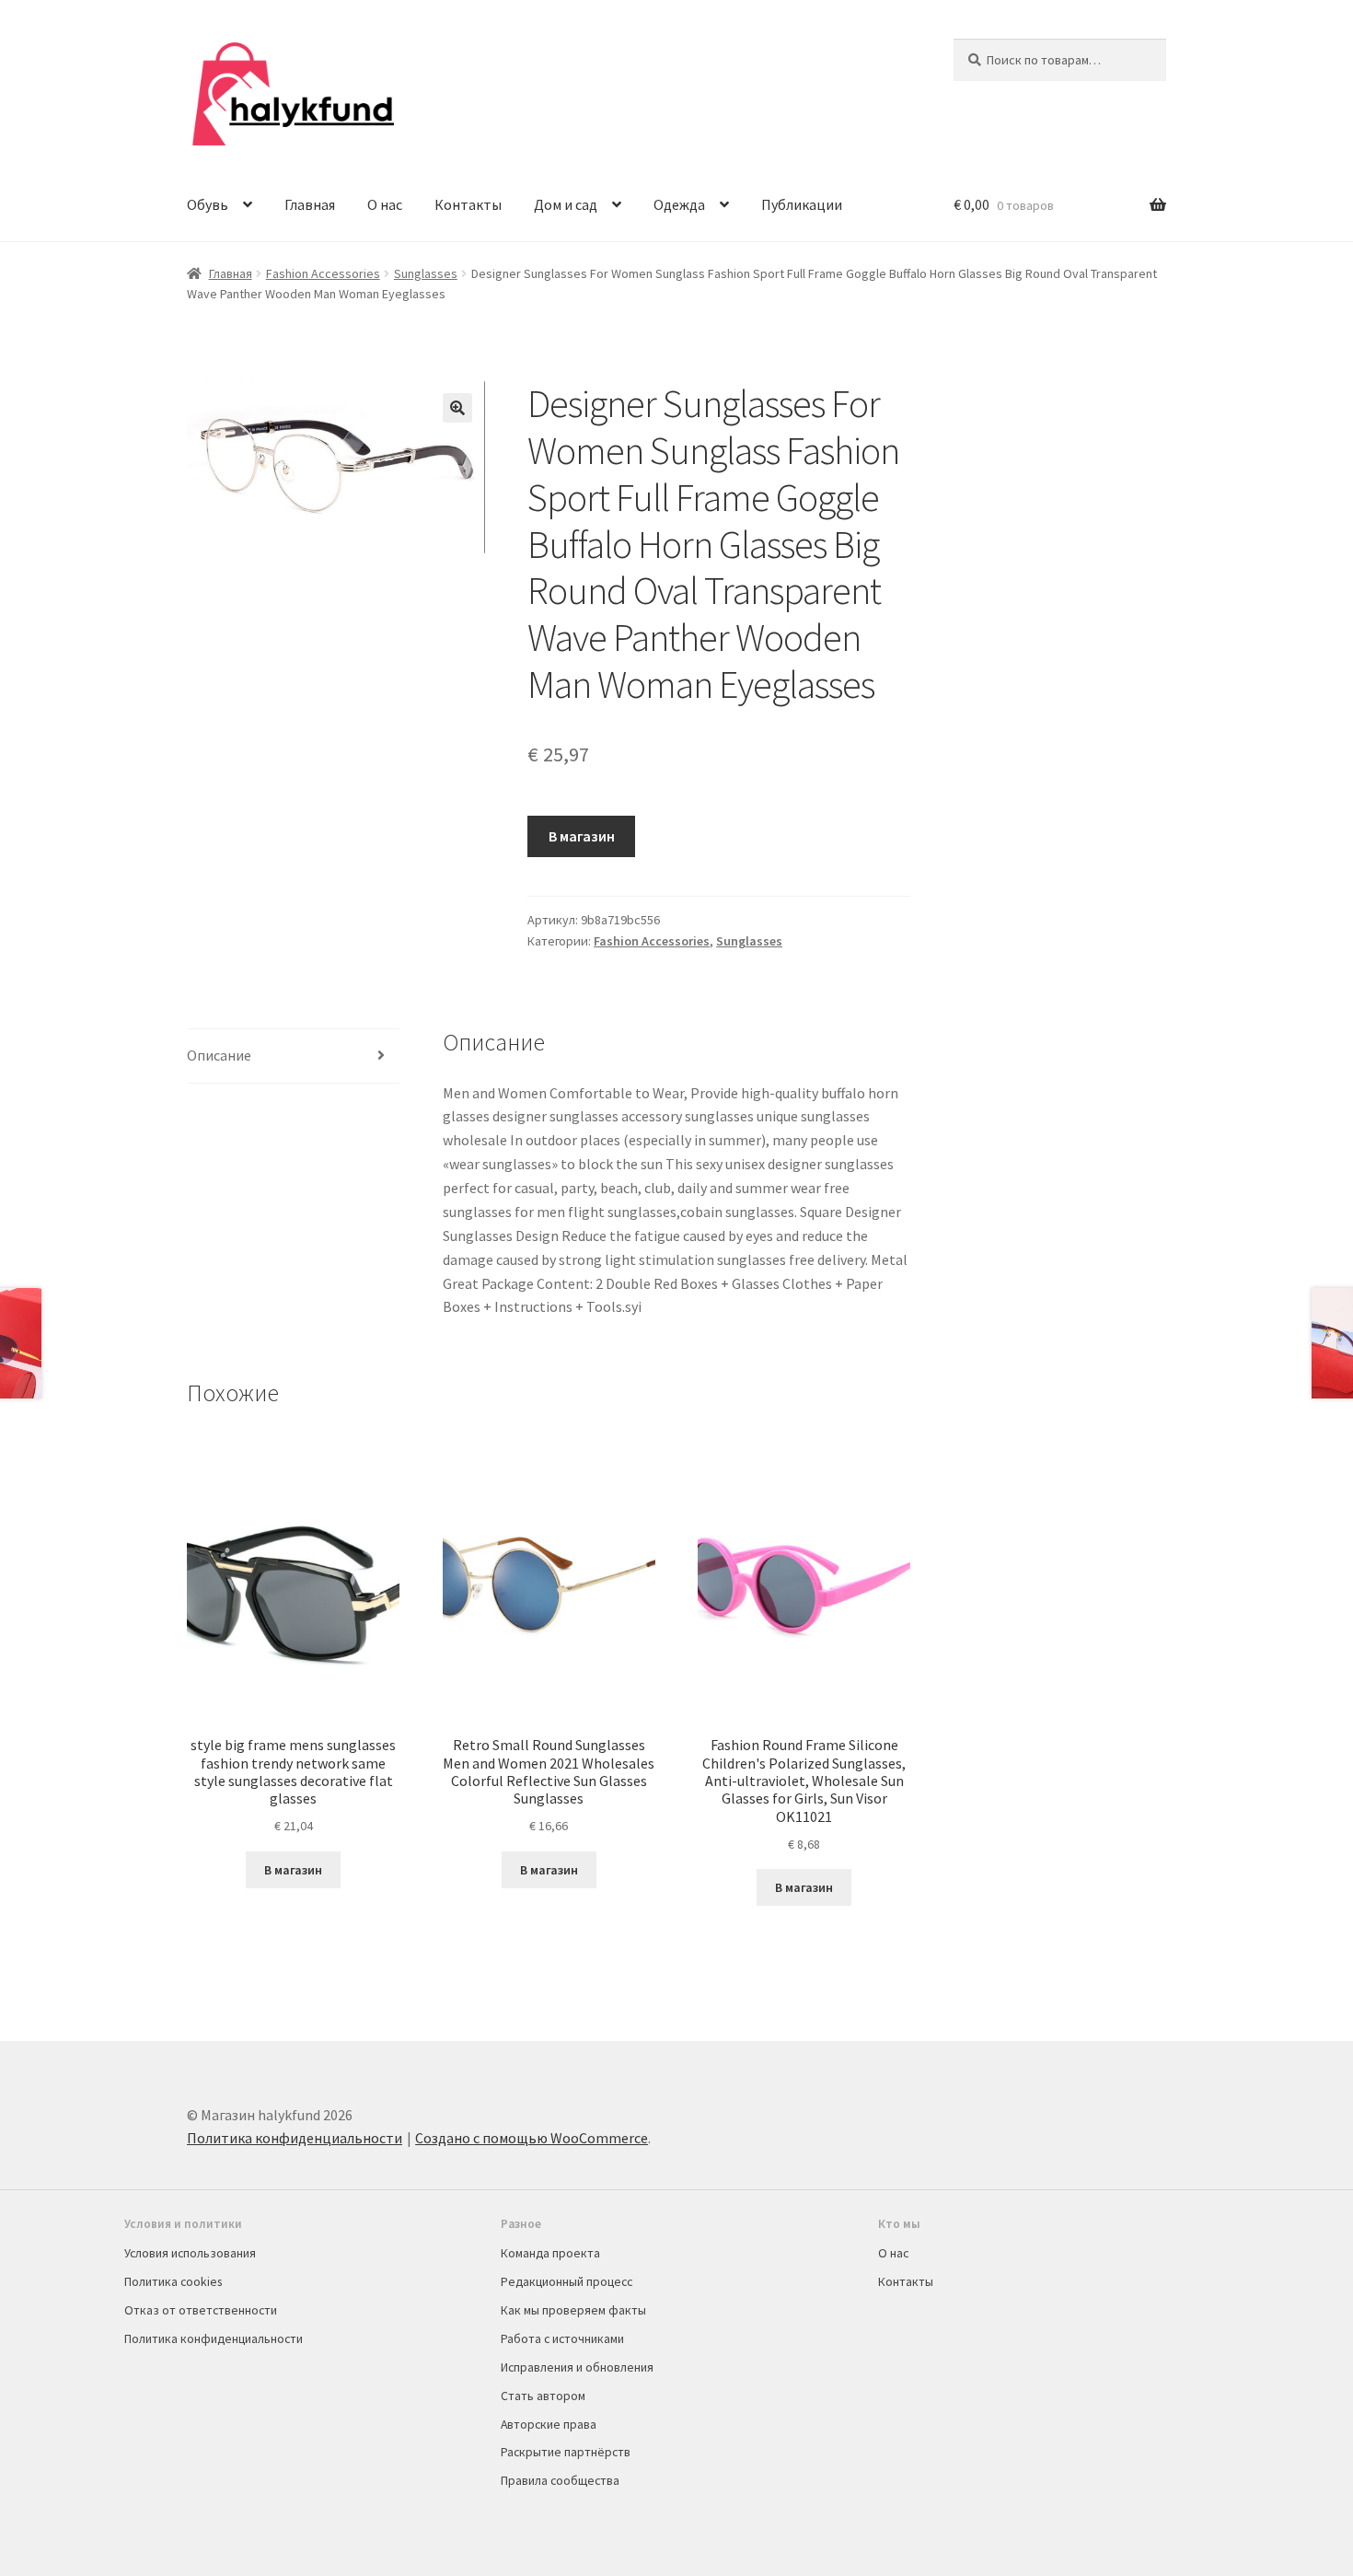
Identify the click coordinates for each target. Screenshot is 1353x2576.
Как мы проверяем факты (573, 2310)
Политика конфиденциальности (295, 2138)
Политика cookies (173, 2281)
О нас (385, 204)
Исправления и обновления (577, 2367)
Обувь (208, 204)
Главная (310, 204)
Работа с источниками (562, 2338)
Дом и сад (566, 204)
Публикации (802, 204)
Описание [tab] (219, 1055)
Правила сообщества (560, 2480)
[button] (457, 408)
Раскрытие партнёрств (566, 2452)
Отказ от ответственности (201, 2310)
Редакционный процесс (567, 2281)
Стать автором (543, 2396)
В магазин (582, 836)
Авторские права (549, 2424)
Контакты (468, 204)
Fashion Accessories (323, 273)
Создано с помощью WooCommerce (532, 2138)
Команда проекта (550, 2253)
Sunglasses (426, 273)
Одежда (679, 204)
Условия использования (190, 2253)
